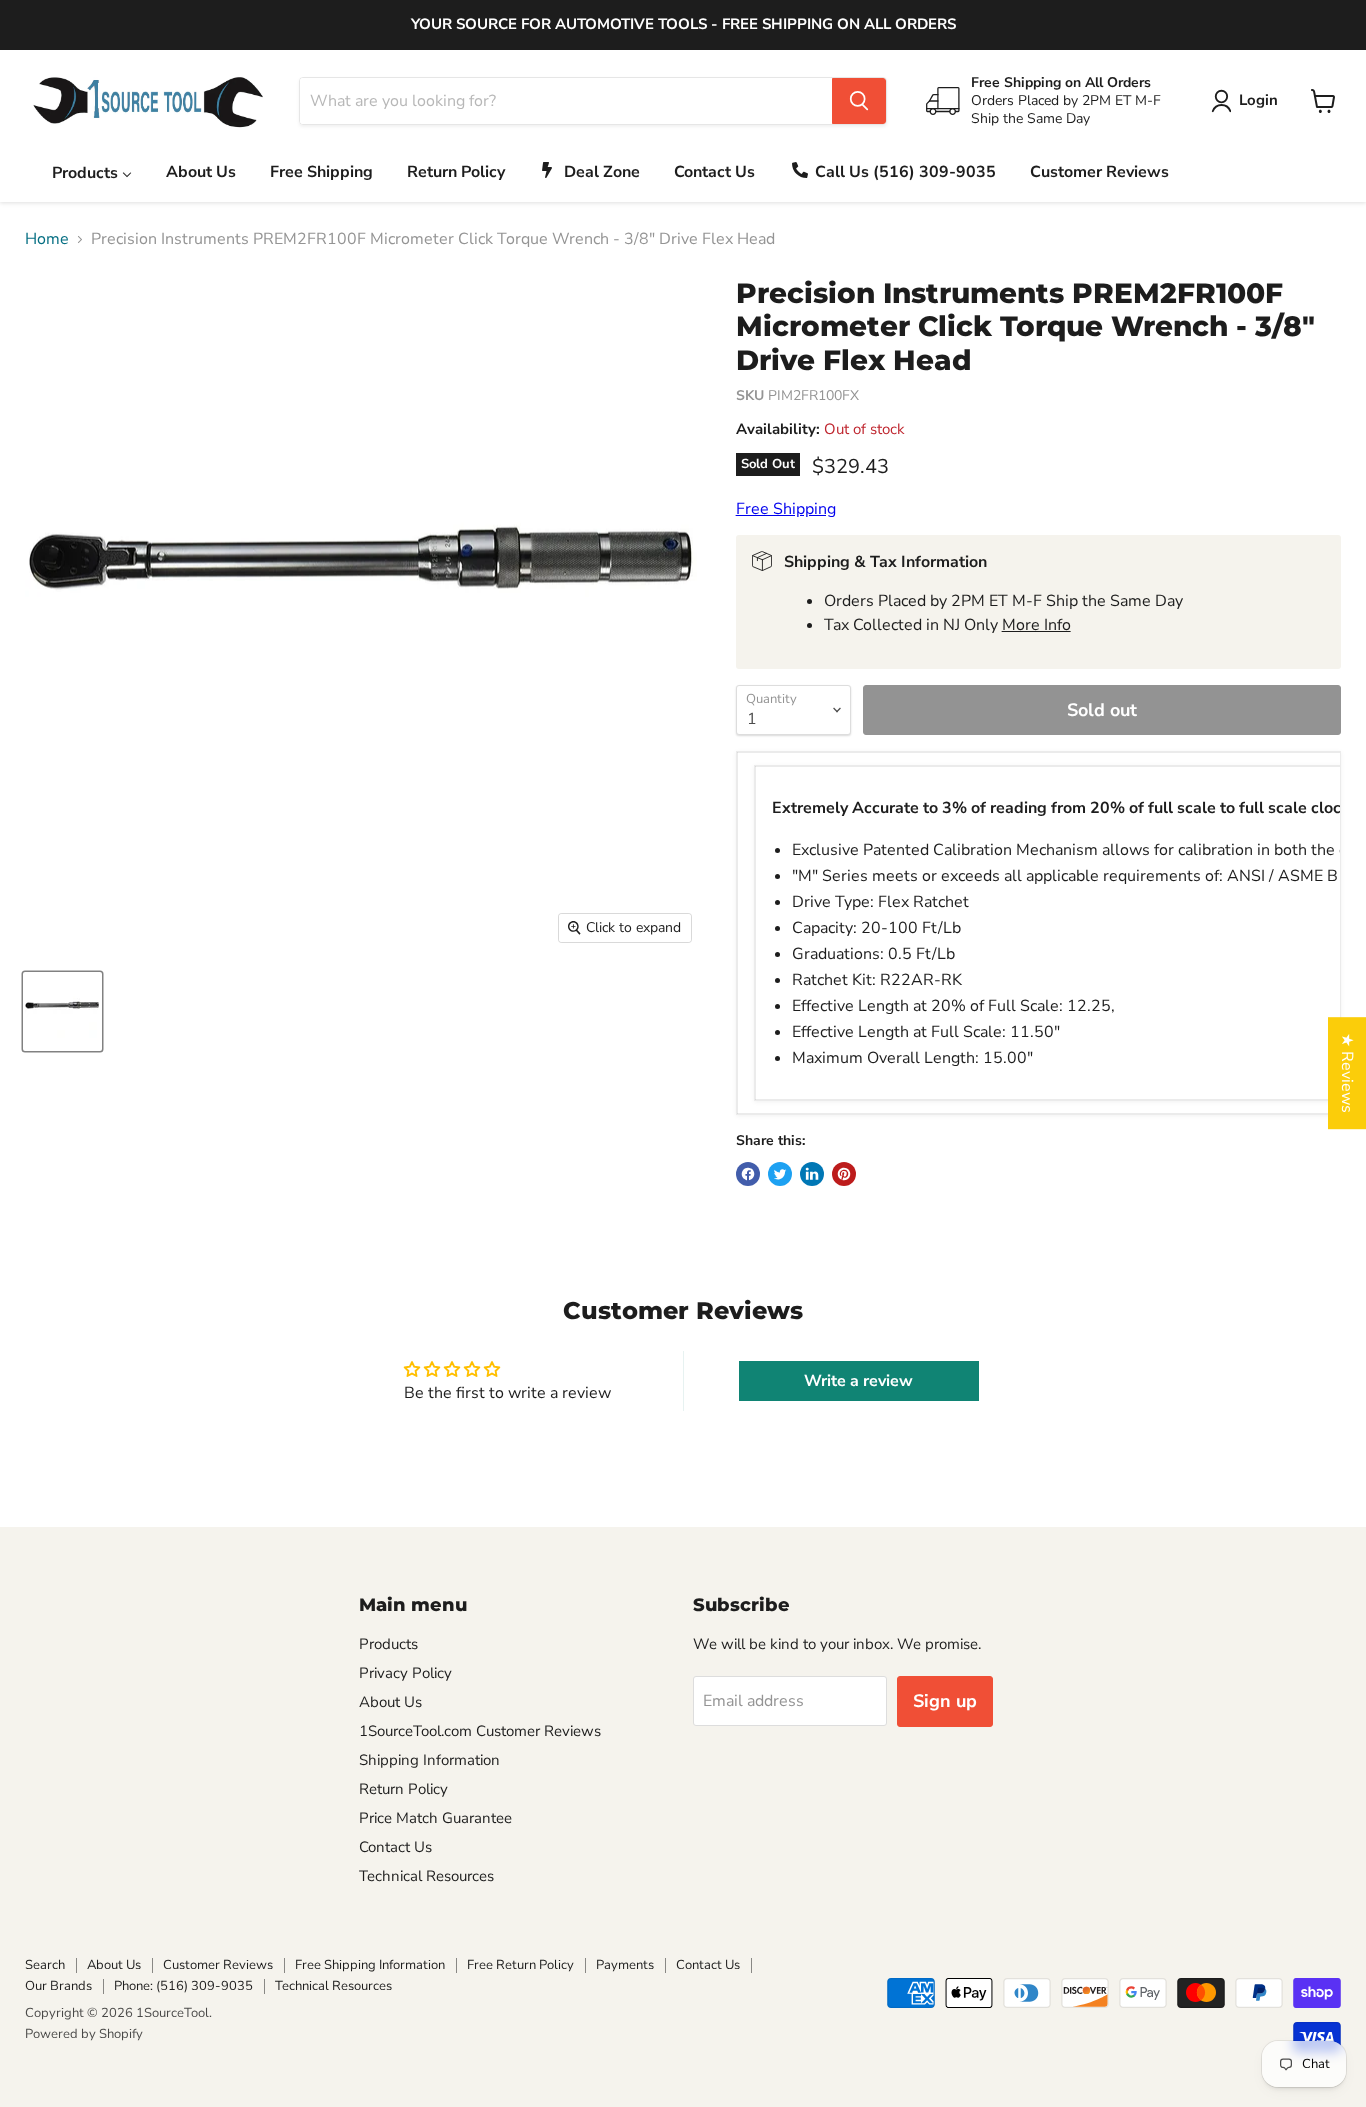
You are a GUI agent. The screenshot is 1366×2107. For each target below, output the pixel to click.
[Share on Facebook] (748, 1174)
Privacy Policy (405, 1673)
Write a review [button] (858, 1381)
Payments (625, 1965)
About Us (390, 1702)
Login (1258, 100)
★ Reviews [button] (1347, 1073)
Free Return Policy (520, 1965)
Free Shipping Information (370, 1965)
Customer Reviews (218, 1965)
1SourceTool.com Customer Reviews (480, 1731)
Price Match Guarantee (435, 1818)
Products (388, 1644)
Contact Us (395, 1847)
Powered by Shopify (84, 2034)
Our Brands (58, 1986)
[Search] (859, 101)
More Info (1036, 625)
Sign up (945, 1701)
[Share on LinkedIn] (812, 1174)
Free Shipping (786, 509)
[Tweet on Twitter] (780, 1174)
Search (45, 1965)
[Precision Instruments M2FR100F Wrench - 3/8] (62, 1011)
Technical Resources (426, 1876)
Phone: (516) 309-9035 (183, 1986)
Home (47, 239)
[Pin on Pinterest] (844, 1174)
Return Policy (403, 1789)
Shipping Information (429, 1760)
